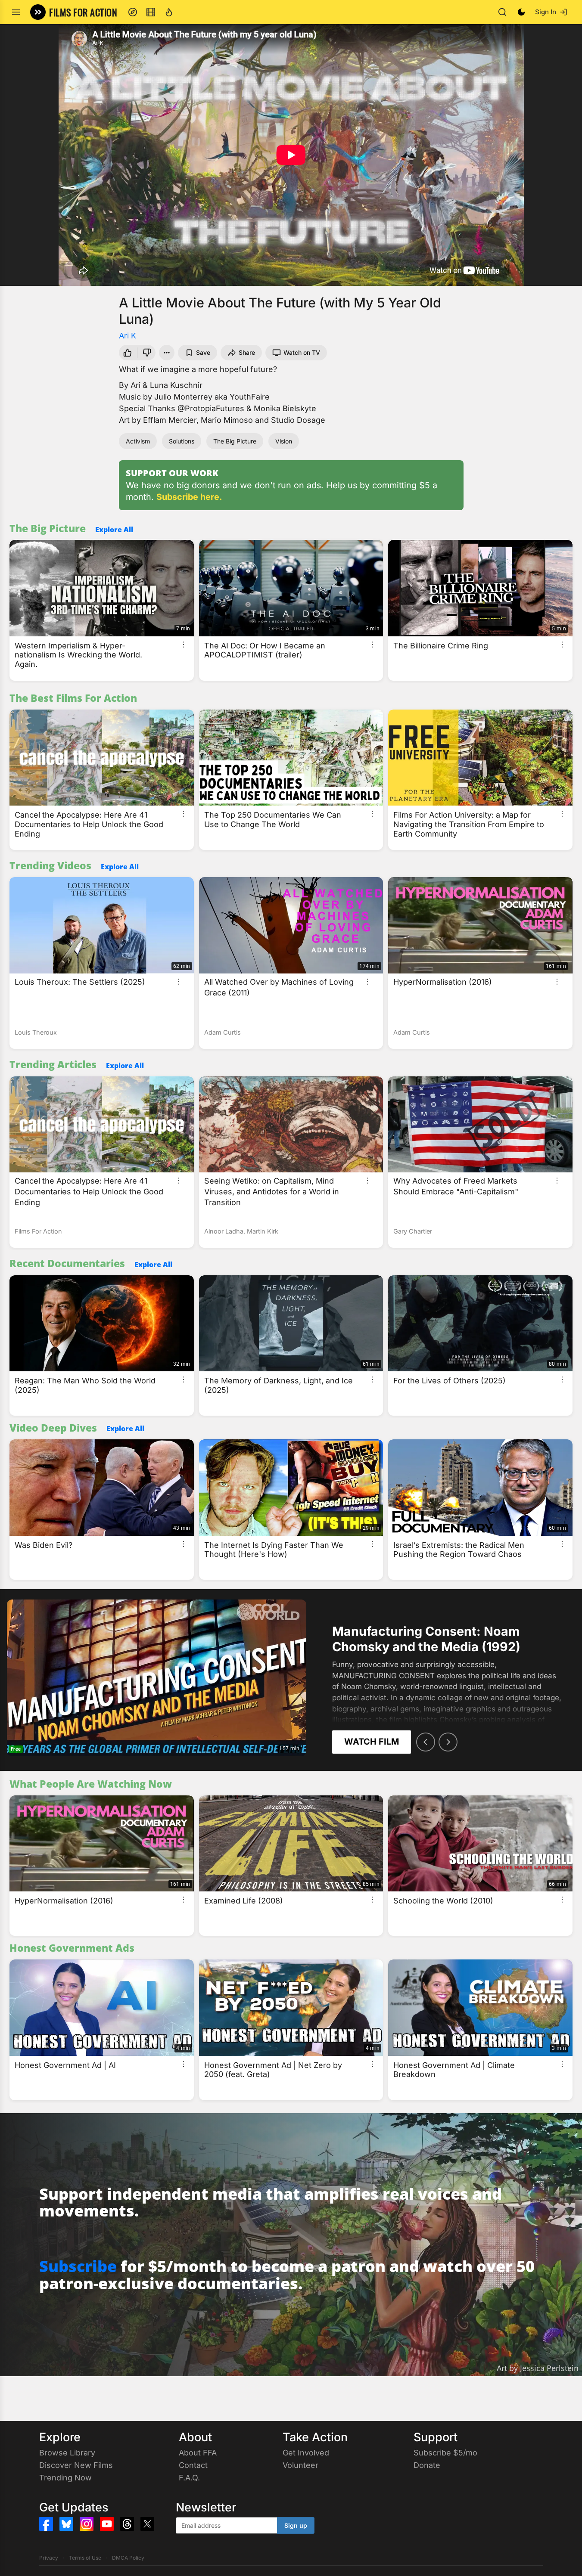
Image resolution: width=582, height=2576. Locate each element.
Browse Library (67, 2453)
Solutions (182, 441)
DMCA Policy (128, 2558)
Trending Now (65, 2478)
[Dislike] (148, 353)
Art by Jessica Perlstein (538, 2368)
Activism (138, 441)
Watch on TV (302, 352)
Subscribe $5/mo (445, 2453)
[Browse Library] (151, 12)
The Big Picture (235, 441)
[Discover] (133, 12)
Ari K (128, 336)
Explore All (114, 530)
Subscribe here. (189, 497)
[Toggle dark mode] (521, 12)
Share (247, 352)
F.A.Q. (189, 2478)
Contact (193, 2465)
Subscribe (78, 2266)
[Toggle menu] (16, 12)
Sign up (296, 2525)
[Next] (448, 1742)
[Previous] (426, 1742)
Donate (427, 2465)
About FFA (198, 2453)
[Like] (127, 353)
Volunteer (300, 2465)
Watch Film (372, 1742)
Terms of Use (85, 2558)
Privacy (49, 2558)
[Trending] (169, 12)
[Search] (502, 12)
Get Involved (306, 2453)
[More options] (184, 645)
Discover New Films (76, 2465)
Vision (284, 441)
